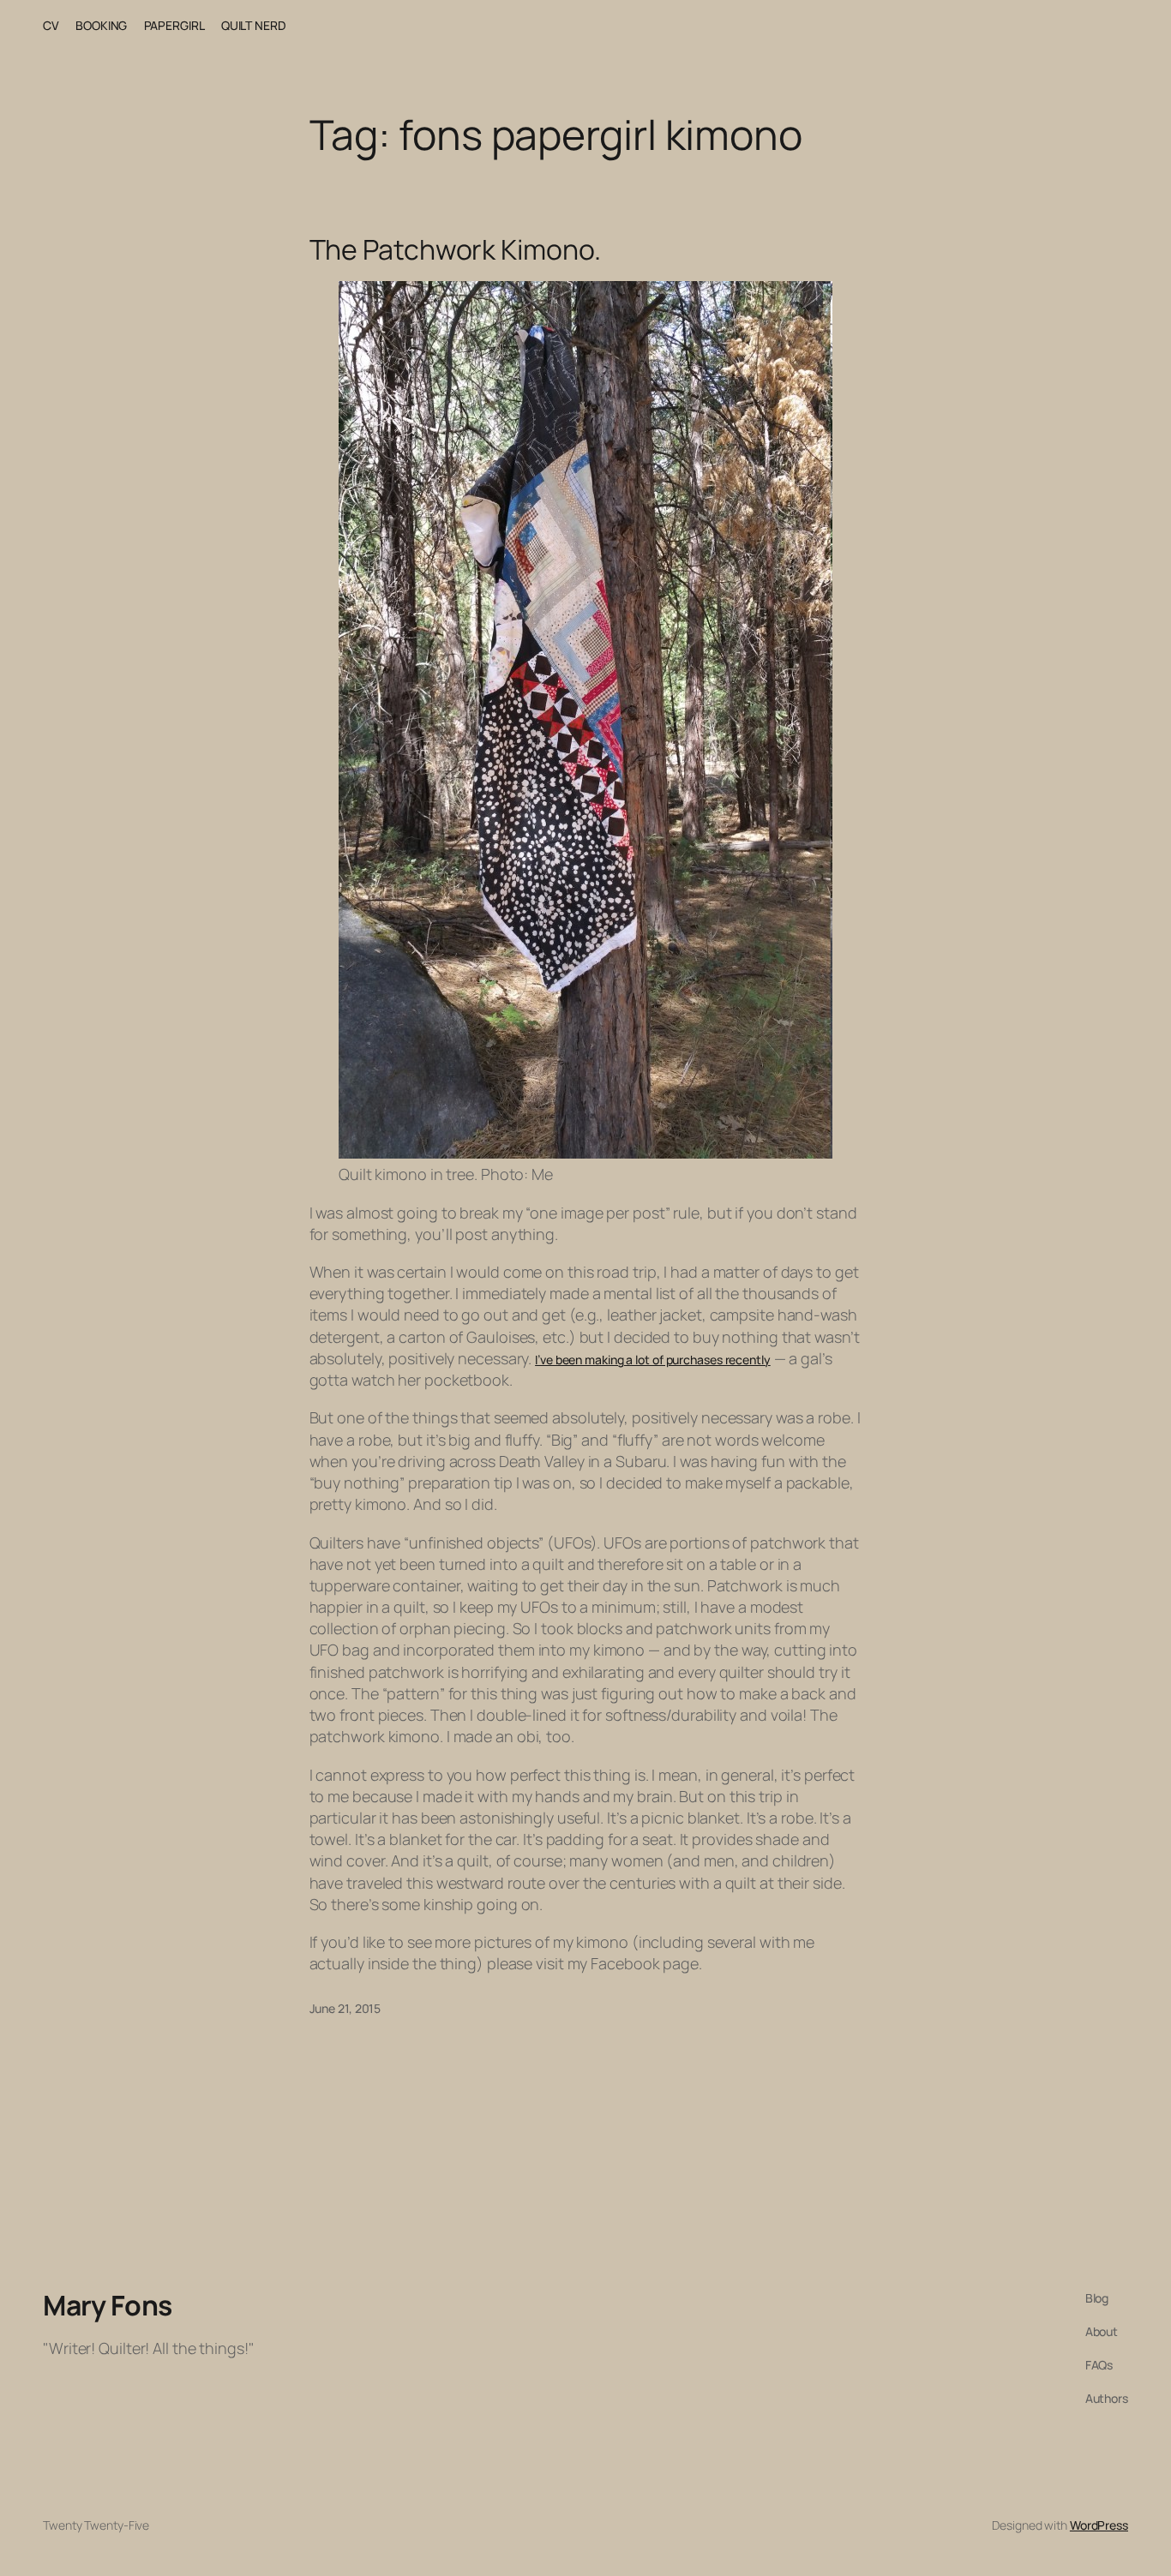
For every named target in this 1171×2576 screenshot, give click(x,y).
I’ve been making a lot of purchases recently (653, 1360)
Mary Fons (108, 2305)
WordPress (1099, 2525)
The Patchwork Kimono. (455, 249)
